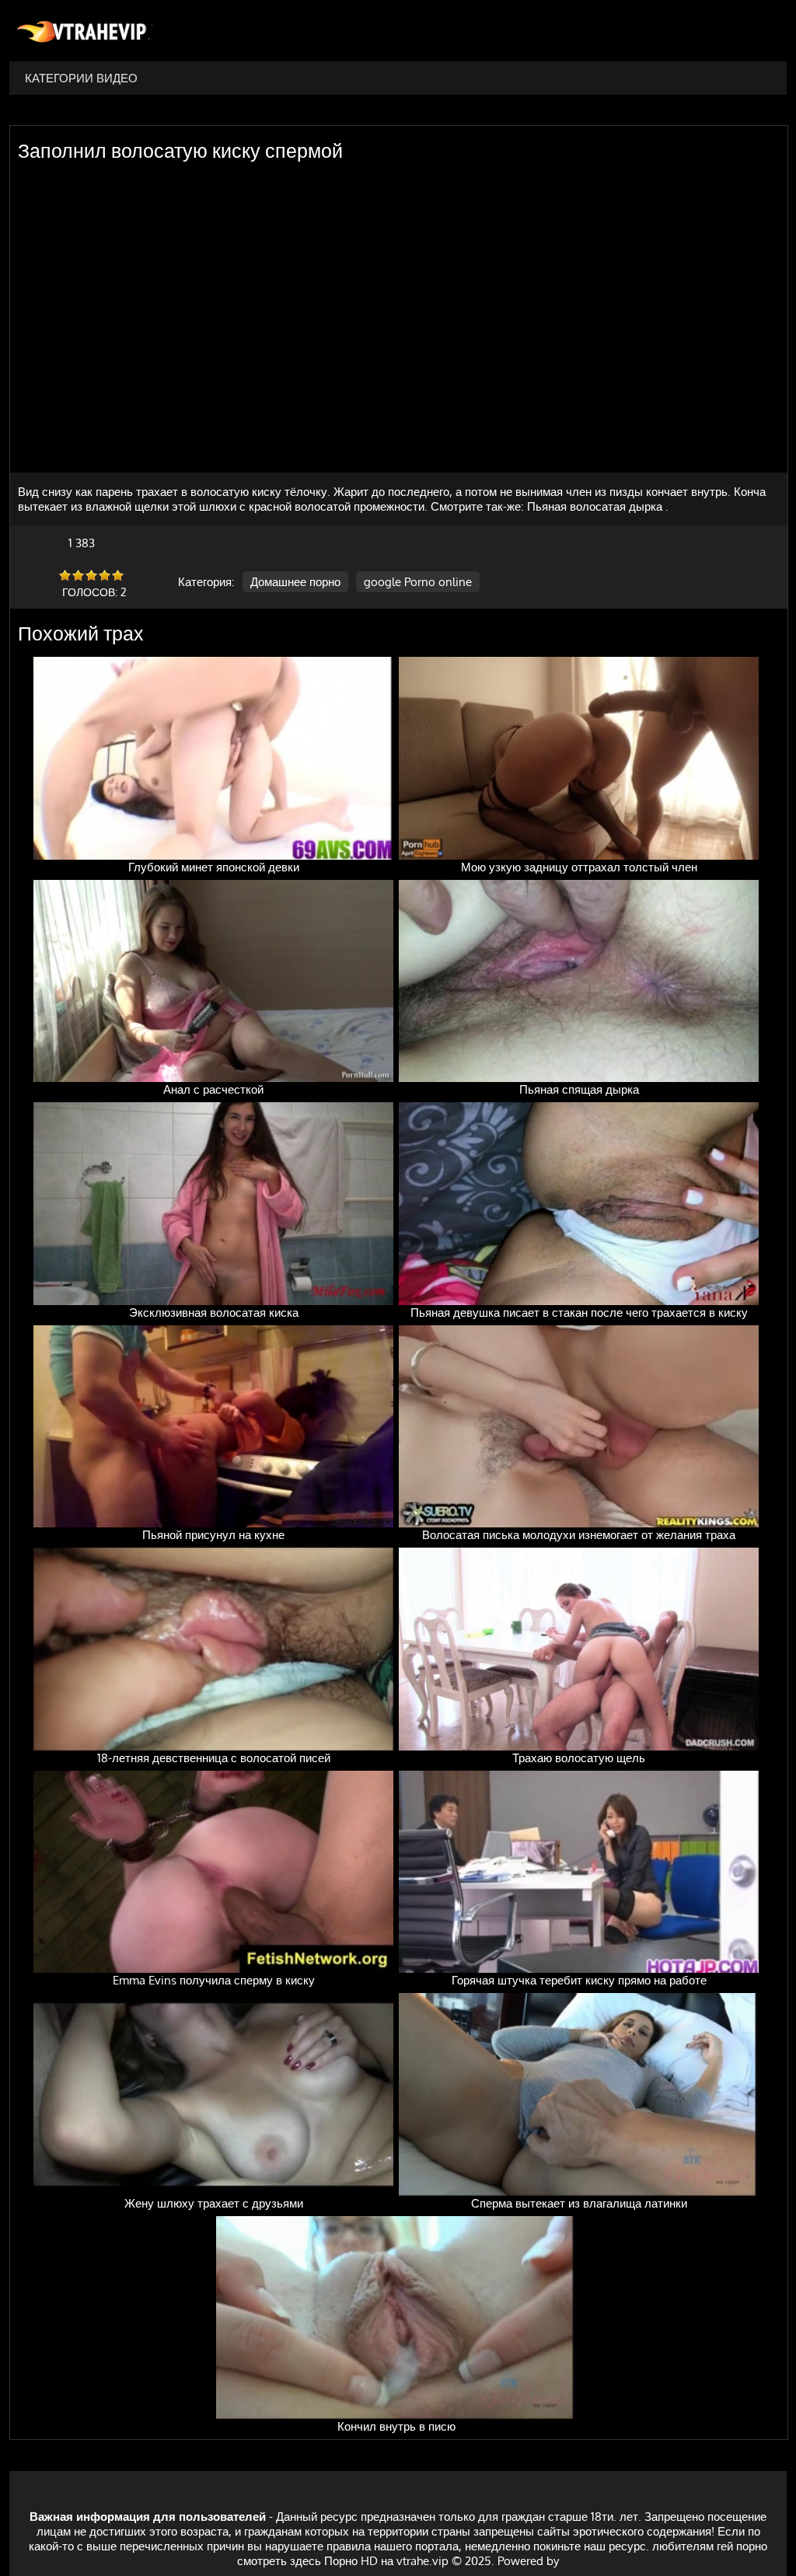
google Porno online (418, 582)
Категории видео (81, 78)
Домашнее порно (295, 582)
